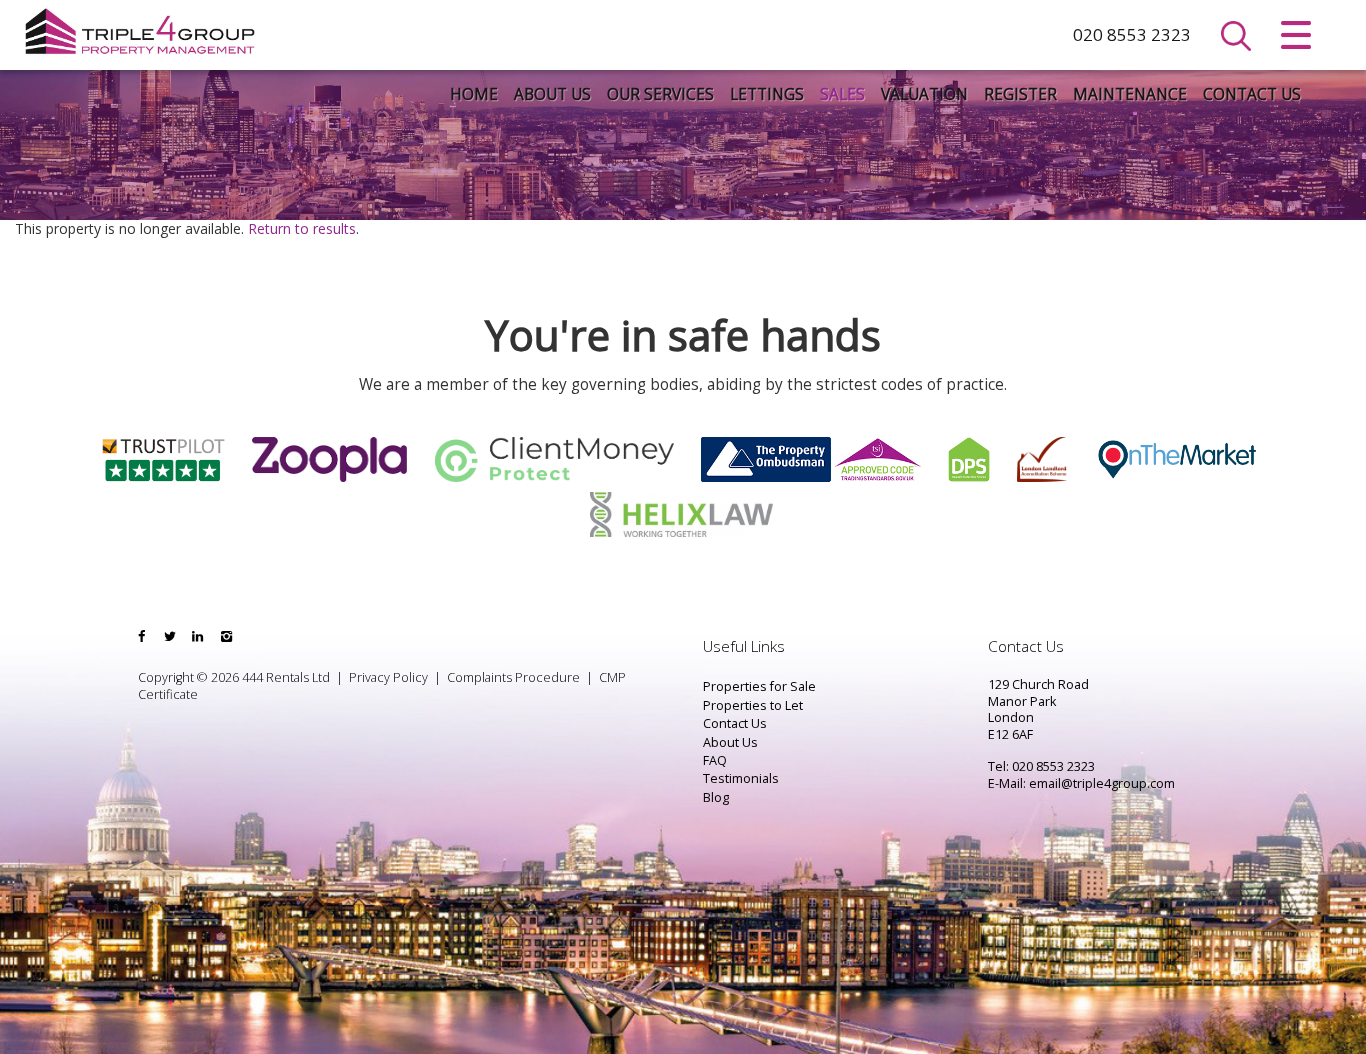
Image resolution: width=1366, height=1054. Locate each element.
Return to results (302, 228)
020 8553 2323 (1132, 34)
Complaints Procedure (513, 677)
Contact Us (1252, 94)
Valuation (924, 94)
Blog (716, 797)
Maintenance (1130, 94)
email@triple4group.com (1102, 783)
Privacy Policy (388, 677)
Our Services (660, 94)
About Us (552, 94)
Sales (842, 94)
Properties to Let (753, 705)
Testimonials (741, 778)
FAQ (715, 760)
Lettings (767, 94)
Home (474, 94)
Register (1020, 94)
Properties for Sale (759, 686)
